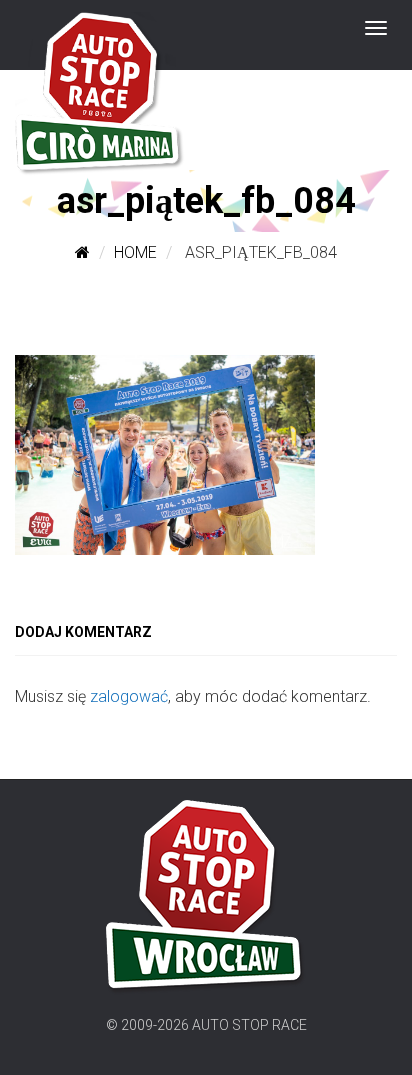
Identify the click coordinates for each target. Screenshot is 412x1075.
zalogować (129, 696)
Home (135, 252)
